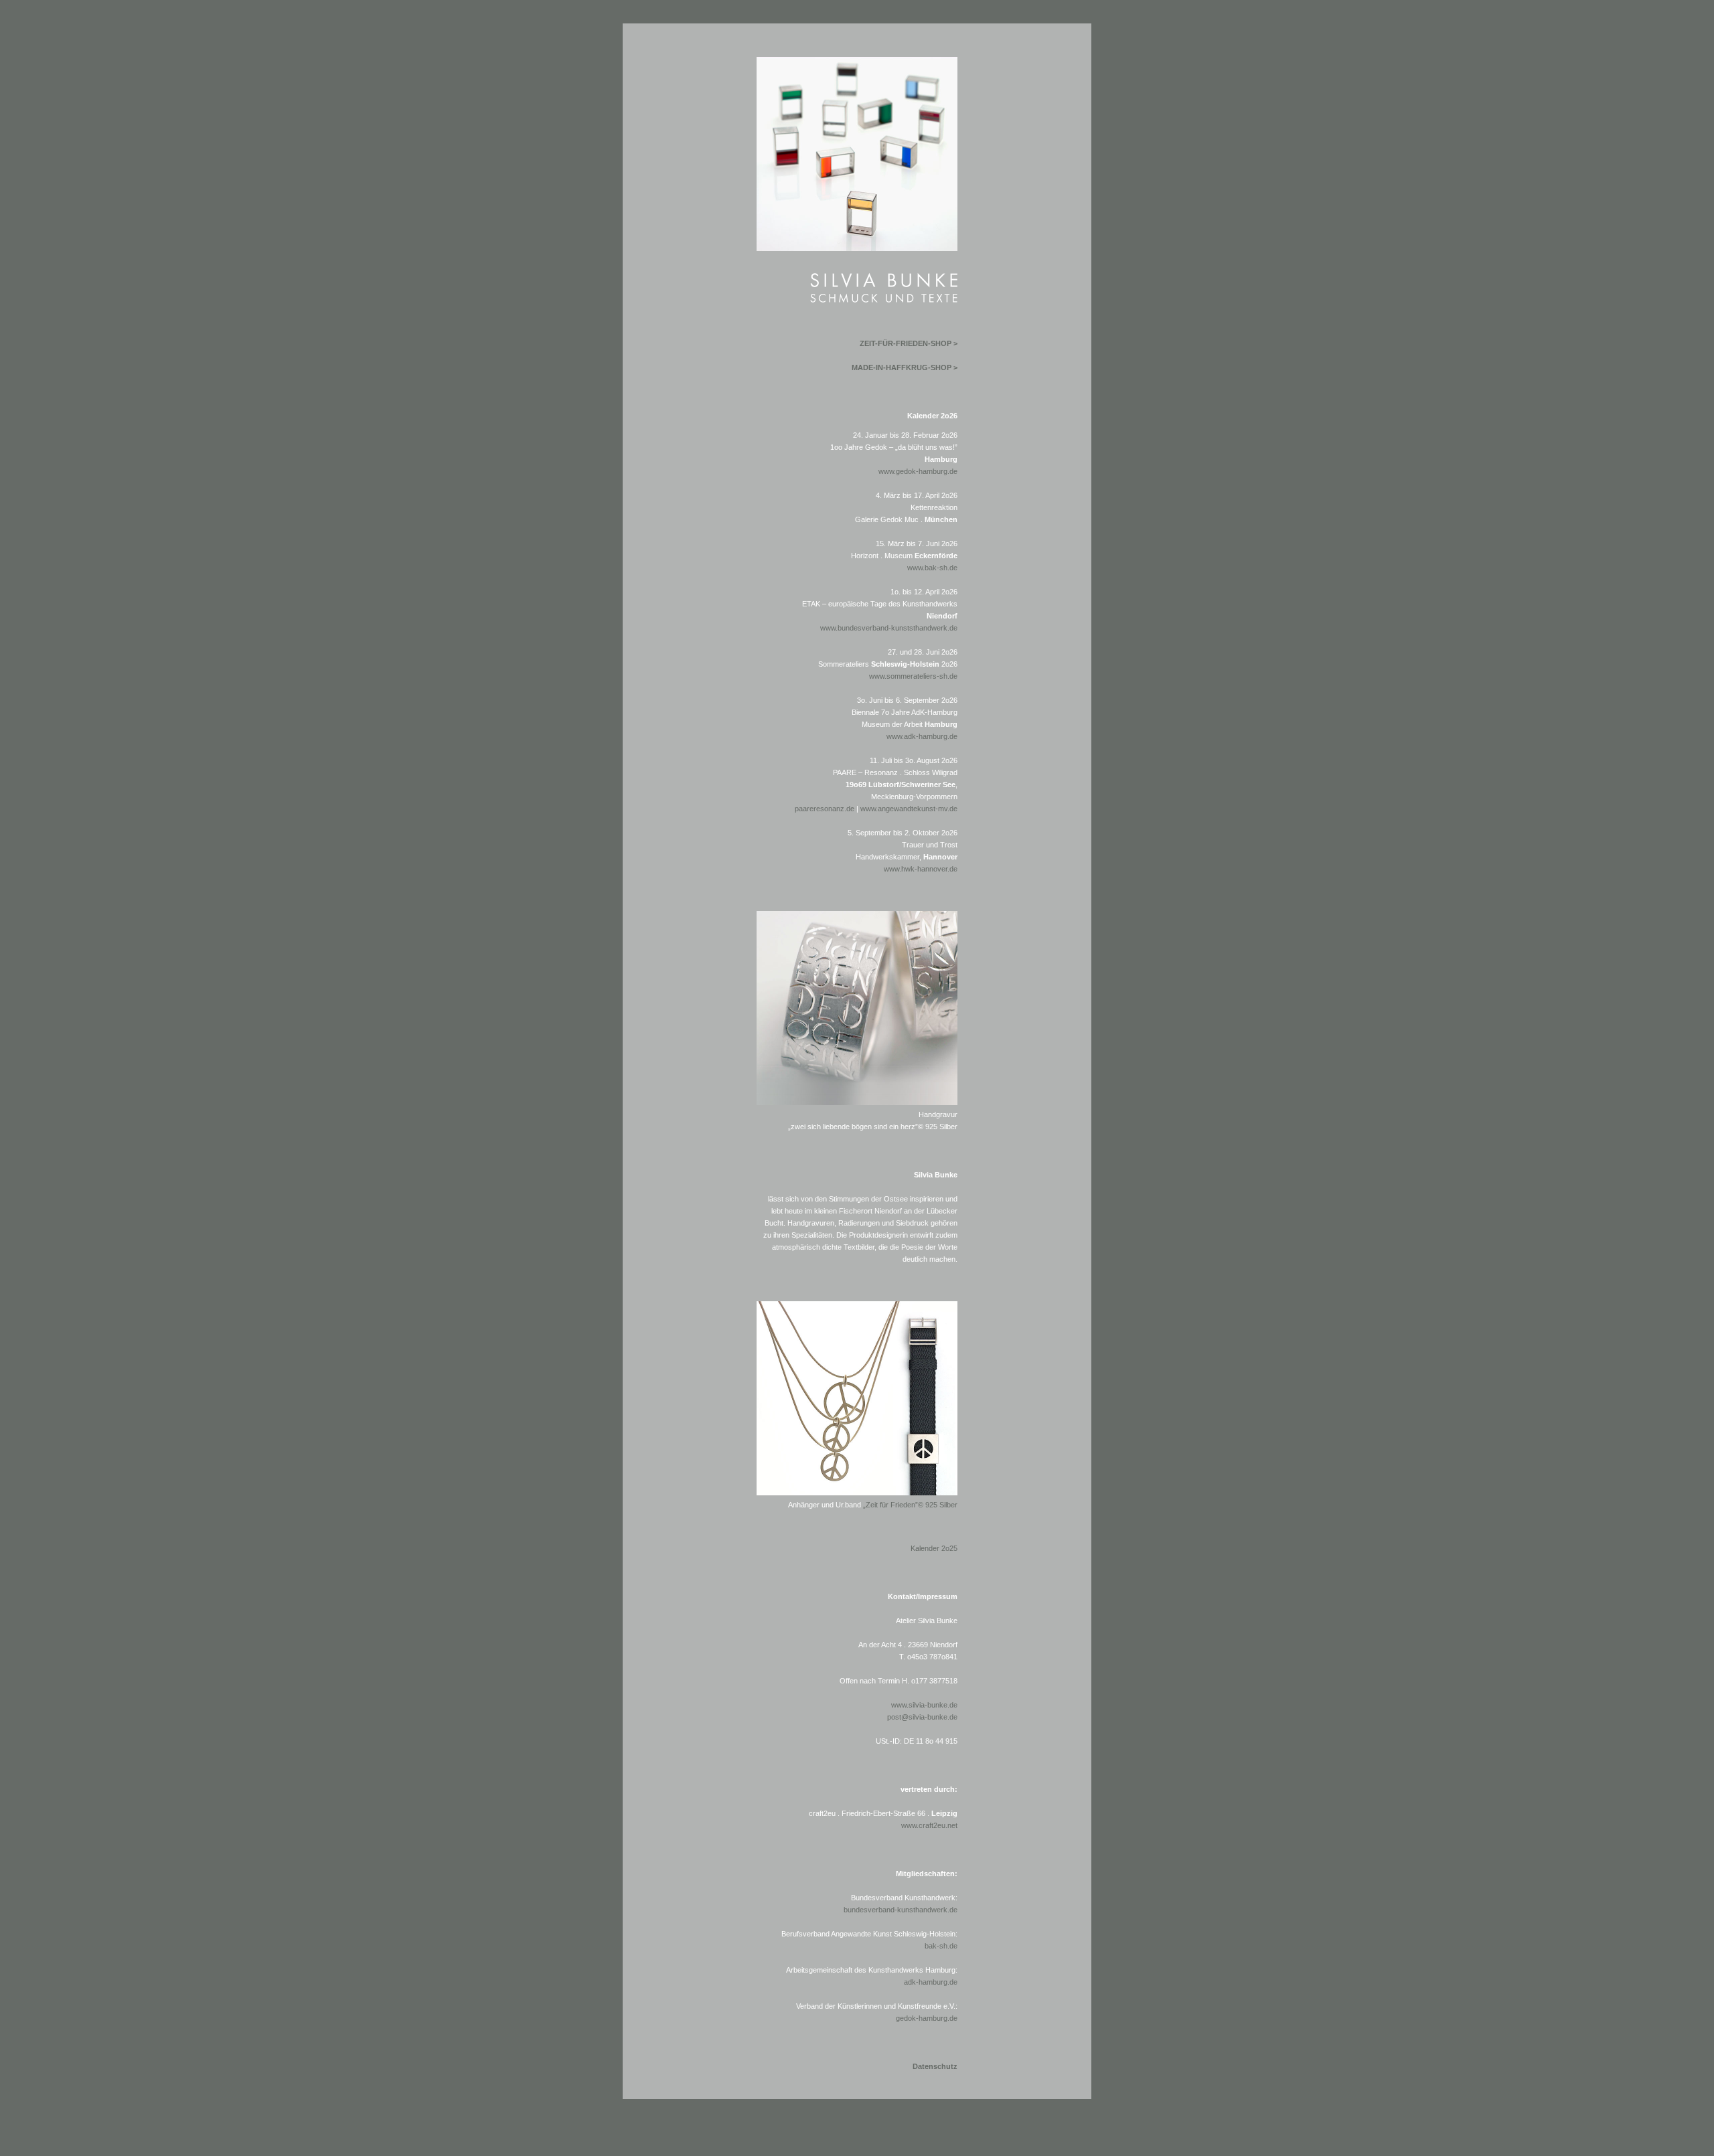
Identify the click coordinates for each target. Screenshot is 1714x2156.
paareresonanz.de (825, 809)
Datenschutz (935, 2066)
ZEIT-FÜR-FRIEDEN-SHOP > (909, 343)
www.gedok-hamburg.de (918, 471)
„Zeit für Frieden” (910, 1505)
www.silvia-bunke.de (924, 1705)
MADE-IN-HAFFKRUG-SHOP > (905, 367)
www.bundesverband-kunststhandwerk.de (889, 628)
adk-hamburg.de (931, 1982)
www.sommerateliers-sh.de (913, 676)
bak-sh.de (941, 1946)
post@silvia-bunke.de (922, 1717)
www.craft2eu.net (929, 1825)
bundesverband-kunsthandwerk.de (901, 1910)
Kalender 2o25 (934, 1548)
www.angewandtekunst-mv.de (909, 809)
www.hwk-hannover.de (921, 869)
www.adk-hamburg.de (922, 736)
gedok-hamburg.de (927, 2018)
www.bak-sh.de (932, 568)
